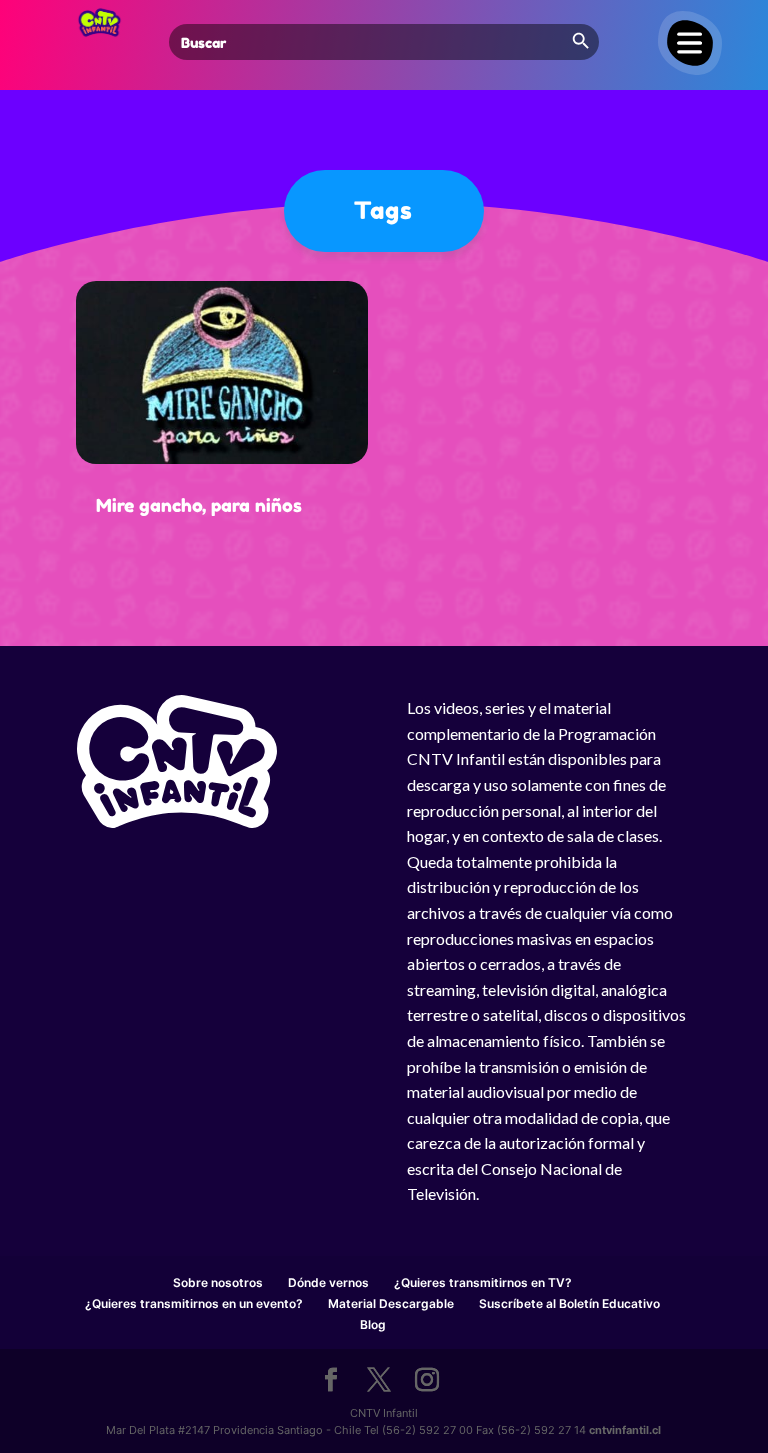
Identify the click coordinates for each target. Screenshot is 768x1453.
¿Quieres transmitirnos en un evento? (194, 1303)
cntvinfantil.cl (625, 1430)
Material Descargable (391, 1303)
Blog (373, 1324)
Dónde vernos (328, 1282)
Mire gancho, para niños (199, 505)
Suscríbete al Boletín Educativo (569, 1303)
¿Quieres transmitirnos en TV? (483, 1282)
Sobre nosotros (218, 1282)
